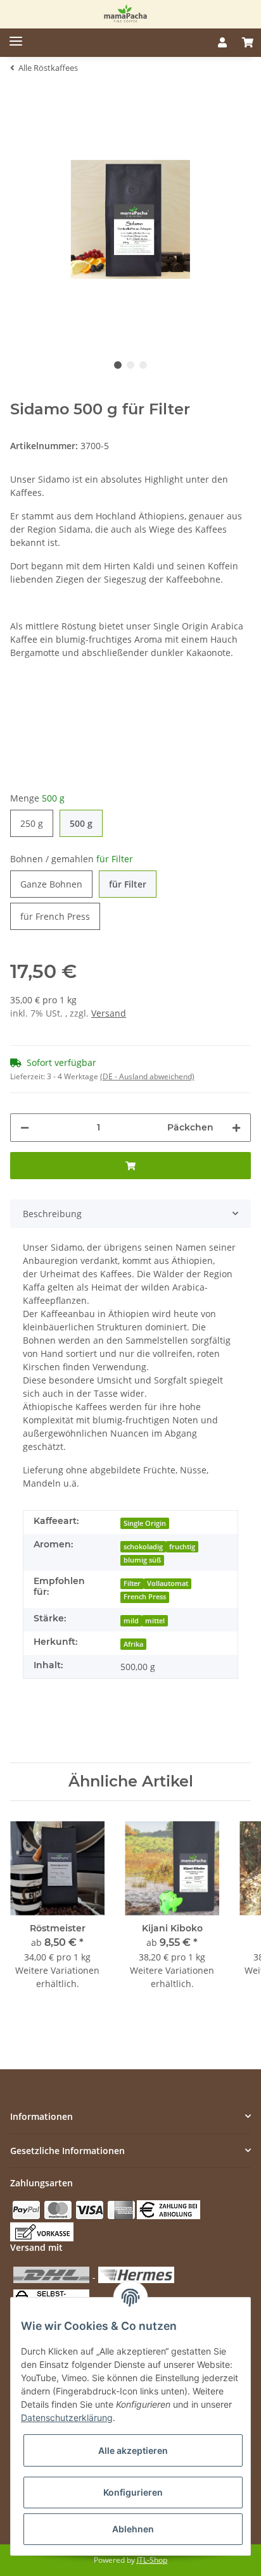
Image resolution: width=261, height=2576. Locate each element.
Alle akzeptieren (133, 2450)
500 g (81, 823)
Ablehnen (133, 2529)
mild (131, 1621)
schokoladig (143, 1547)
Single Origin (145, 1523)
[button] (222, 42)
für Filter (128, 884)
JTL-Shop (152, 2560)
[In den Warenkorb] (130, 1166)
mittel (155, 1621)
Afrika (133, 1644)
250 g (32, 823)
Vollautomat (168, 1583)
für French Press (55, 916)
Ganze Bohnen (51, 884)
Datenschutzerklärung (67, 2418)
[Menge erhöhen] (236, 1128)
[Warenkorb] (248, 42)
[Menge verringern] (25, 1128)
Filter (132, 1583)
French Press (145, 1597)
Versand (109, 1013)
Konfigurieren (133, 2492)
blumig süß (142, 1560)
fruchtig (182, 1547)
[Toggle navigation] (11, 36)
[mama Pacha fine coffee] (126, 14)
